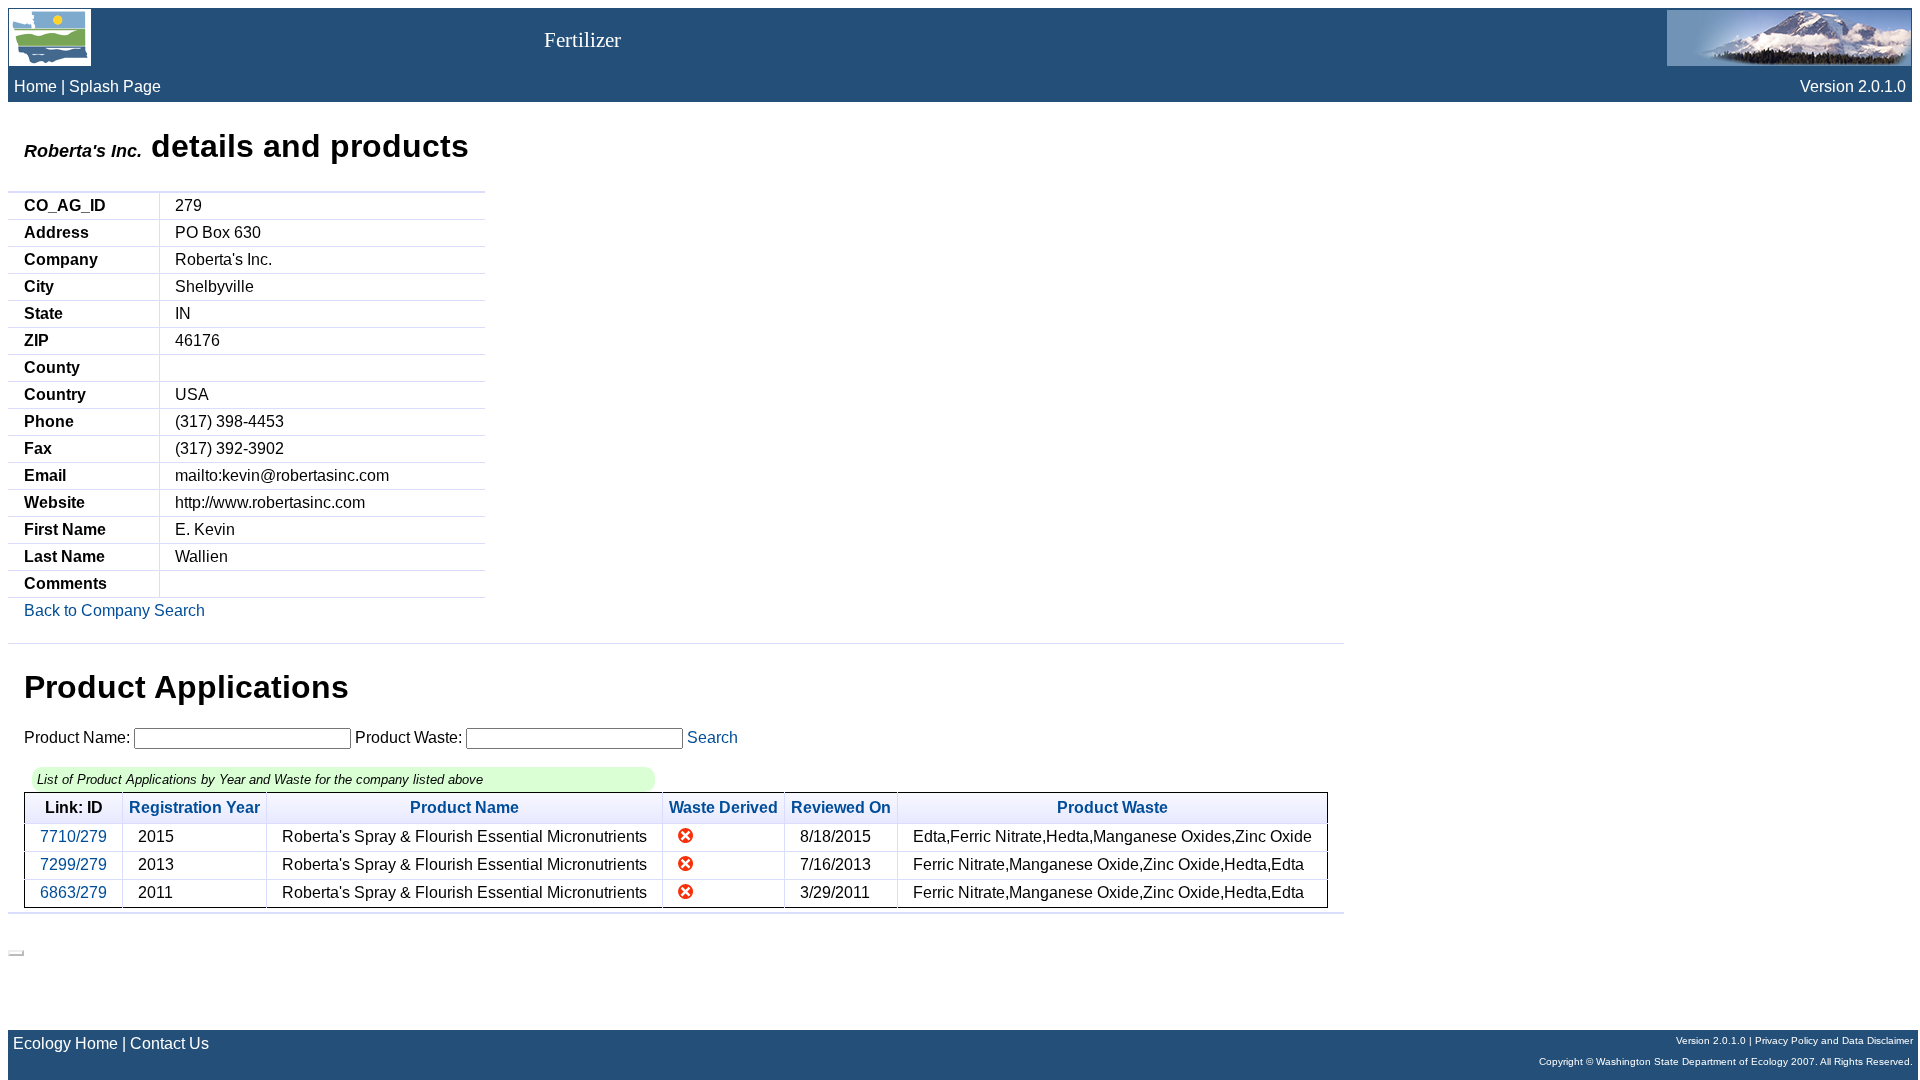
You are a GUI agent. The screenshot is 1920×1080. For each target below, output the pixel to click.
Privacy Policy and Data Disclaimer (1834, 1040)
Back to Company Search (114, 610)
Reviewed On (841, 807)
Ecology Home (65, 1043)
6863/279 (73, 892)
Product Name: (77, 737)
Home (35, 86)
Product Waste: (408, 737)
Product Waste (1112, 807)
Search (712, 737)
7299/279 (73, 864)
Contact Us (169, 1043)
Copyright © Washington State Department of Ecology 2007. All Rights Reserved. (1726, 1061)
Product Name (464, 807)
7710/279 (73, 836)
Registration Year (194, 807)
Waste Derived (723, 807)
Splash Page (115, 86)
